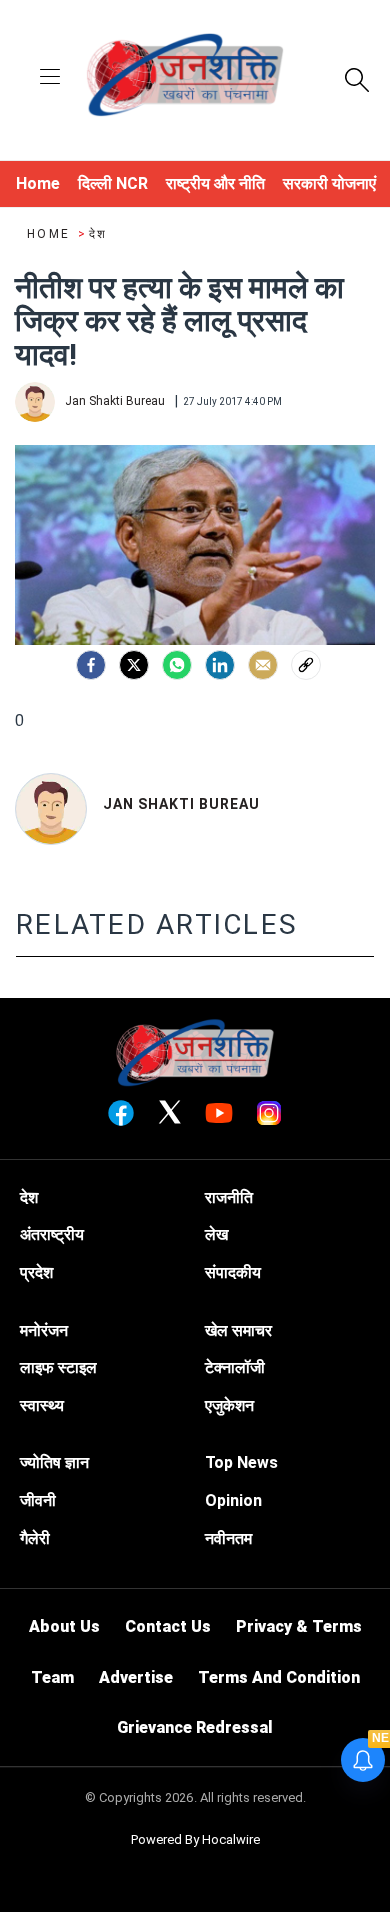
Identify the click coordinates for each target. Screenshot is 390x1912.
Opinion (233, 1500)
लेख (216, 1234)
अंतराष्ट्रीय (52, 1234)
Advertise (136, 1677)
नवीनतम (228, 1538)
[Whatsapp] (177, 665)
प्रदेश (36, 1272)
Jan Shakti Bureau (181, 804)
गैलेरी (35, 1538)
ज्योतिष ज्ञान (54, 1462)
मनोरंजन (44, 1330)
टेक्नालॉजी (235, 1367)
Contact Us (168, 1626)
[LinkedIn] (220, 665)
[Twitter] (134, 665)
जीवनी (38, 1500)
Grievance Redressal (195, 1727)
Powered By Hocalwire (195, 1839)
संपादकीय (233, 1272)
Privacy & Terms (299, 1626)
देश (98, 234)
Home (51, 234)
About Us (64, 1626)
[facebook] (91, 665)
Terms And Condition (279, 1677)
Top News (241, 1462)
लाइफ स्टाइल (58, 1367)
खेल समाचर (238, 1330)
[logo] (185, 78)
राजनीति (229, 1197)
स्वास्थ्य (42, 1405)
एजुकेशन (229, 1405)
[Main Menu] (50, 78)
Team (52, 1677)
